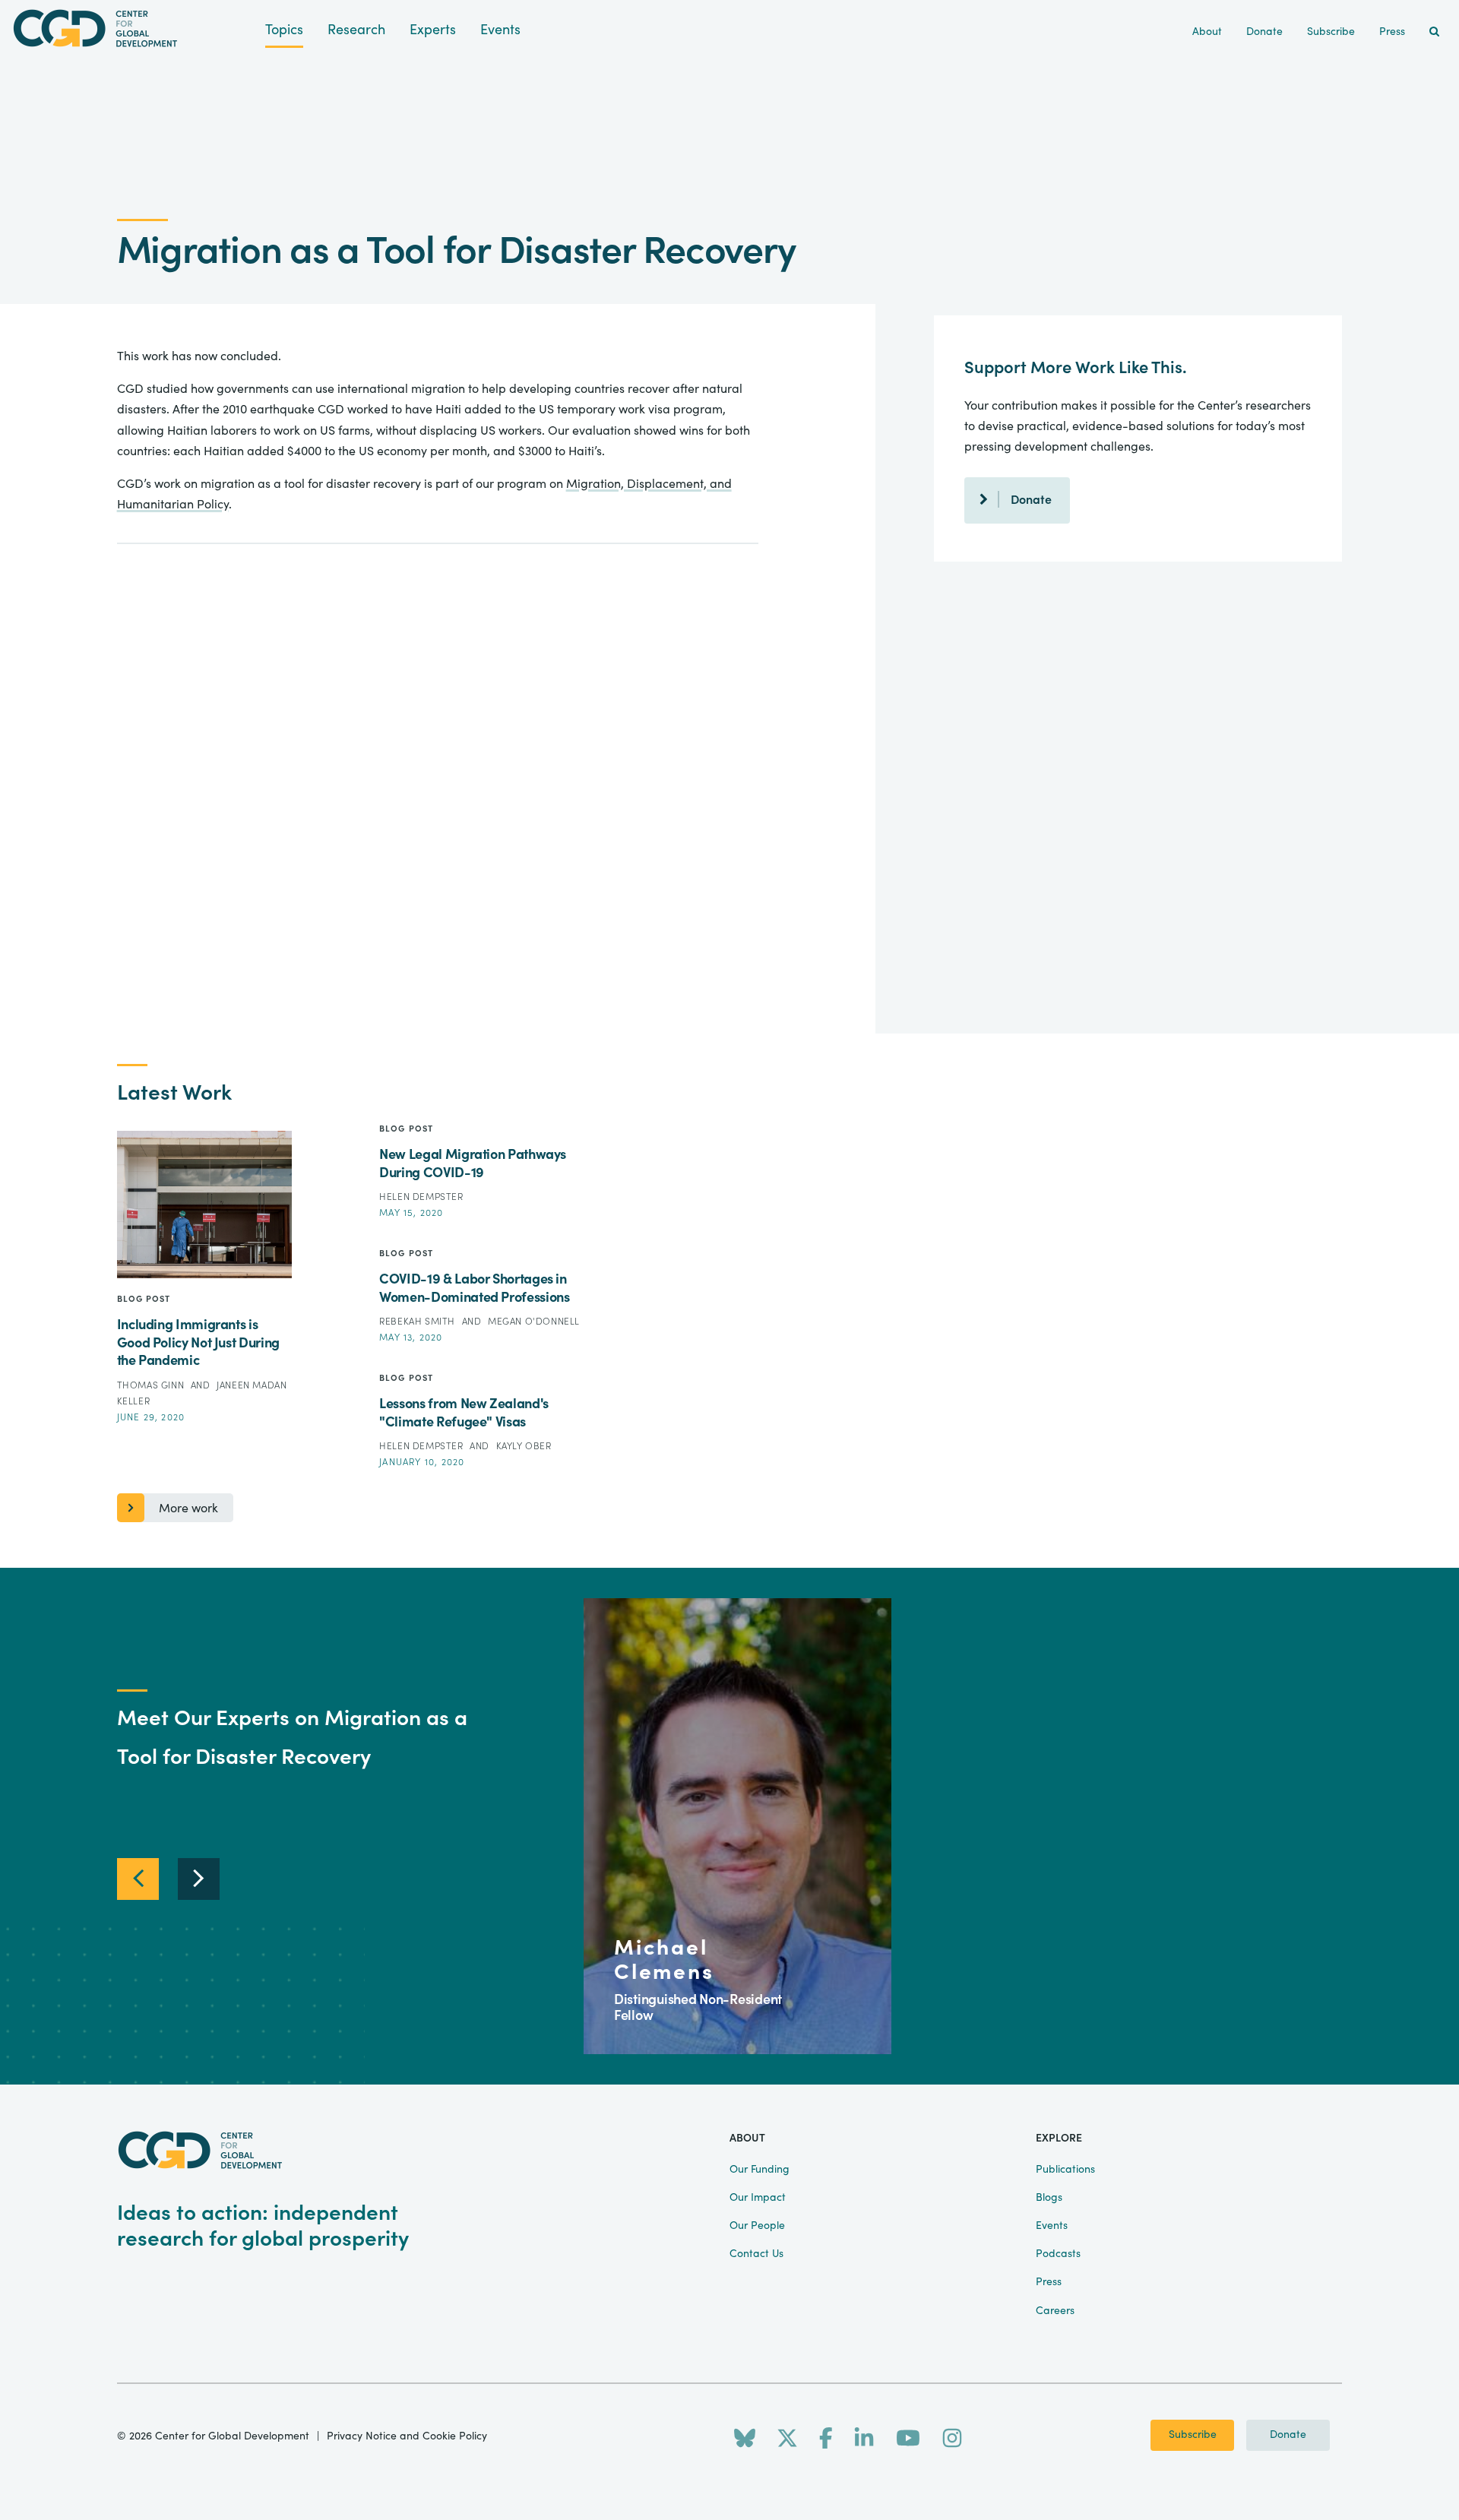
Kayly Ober (524, 1446)
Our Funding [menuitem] (760, 2170)
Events (500, 30)
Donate (1031, 500)
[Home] (133, 28)
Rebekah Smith (418, 1322)
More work (188, 1509)
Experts (433, 30)
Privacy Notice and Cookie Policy (407, 2436)
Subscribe (1193, 2435)
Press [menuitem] (1392, 32)
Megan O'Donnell (534, 1322)
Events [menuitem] (1052, 2226)
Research (356, 30)
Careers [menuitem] (1055, 2311)
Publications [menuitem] (1065, 2170)
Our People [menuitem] (757, 2226)
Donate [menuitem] (1264, 32)
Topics (284, 30)
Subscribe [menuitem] (1331, 32)
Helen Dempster (421, 1197)
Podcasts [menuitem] (1058, 2254)
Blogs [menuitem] (1049, 2198)
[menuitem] (1434, 32)
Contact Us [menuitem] (756, 2254)
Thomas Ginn (152, 1385)
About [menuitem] (1207, 32)
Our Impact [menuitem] (758, 2198)
